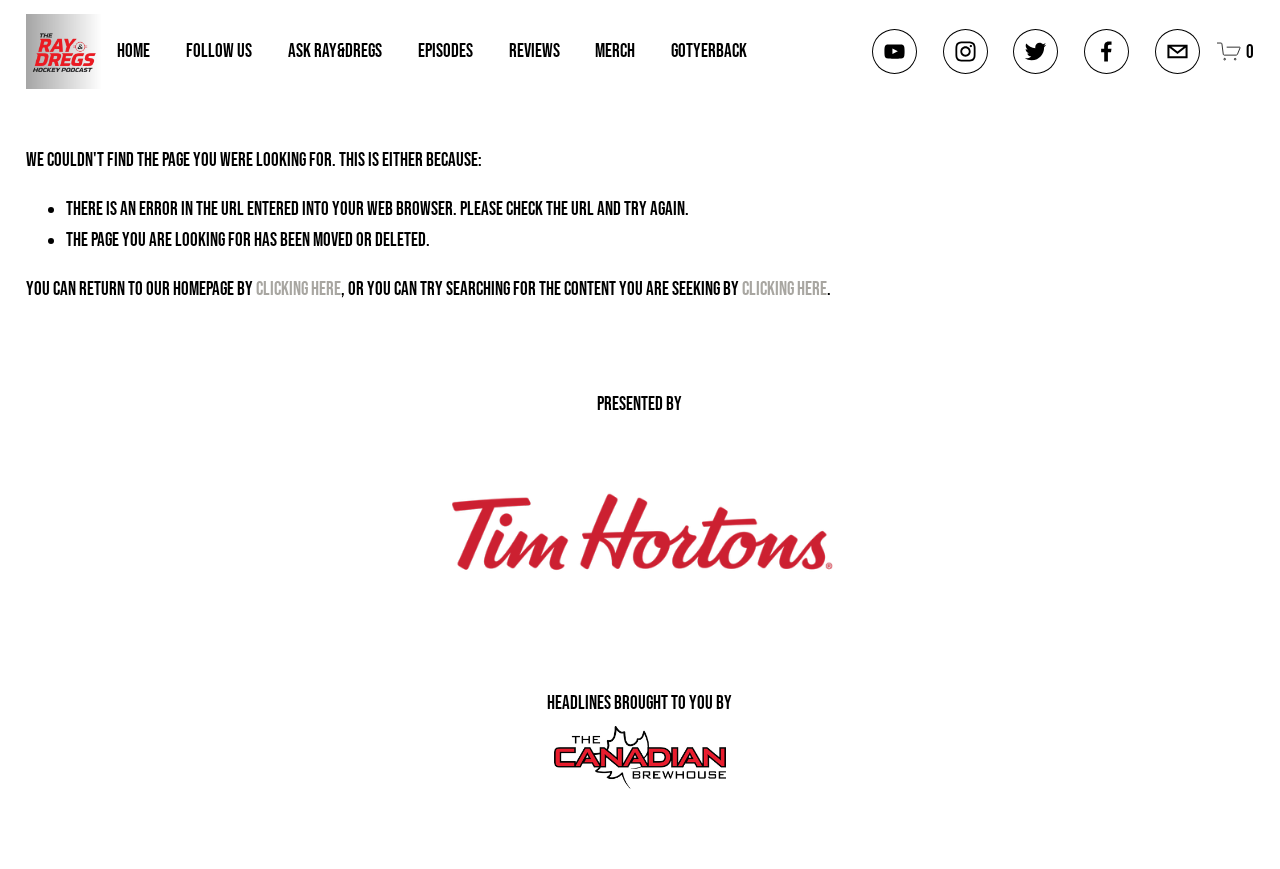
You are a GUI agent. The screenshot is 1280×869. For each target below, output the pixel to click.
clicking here (298, 288)
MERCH (615, 50)
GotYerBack (709, 50)
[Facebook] (1106, 51)
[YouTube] (894, 51)
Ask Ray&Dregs (335, 50)
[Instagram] (965, 51)
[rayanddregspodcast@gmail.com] (1177, 51)
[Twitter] (1035, 51)
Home (133, 50)
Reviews (534, 50)
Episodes (445, 50)
